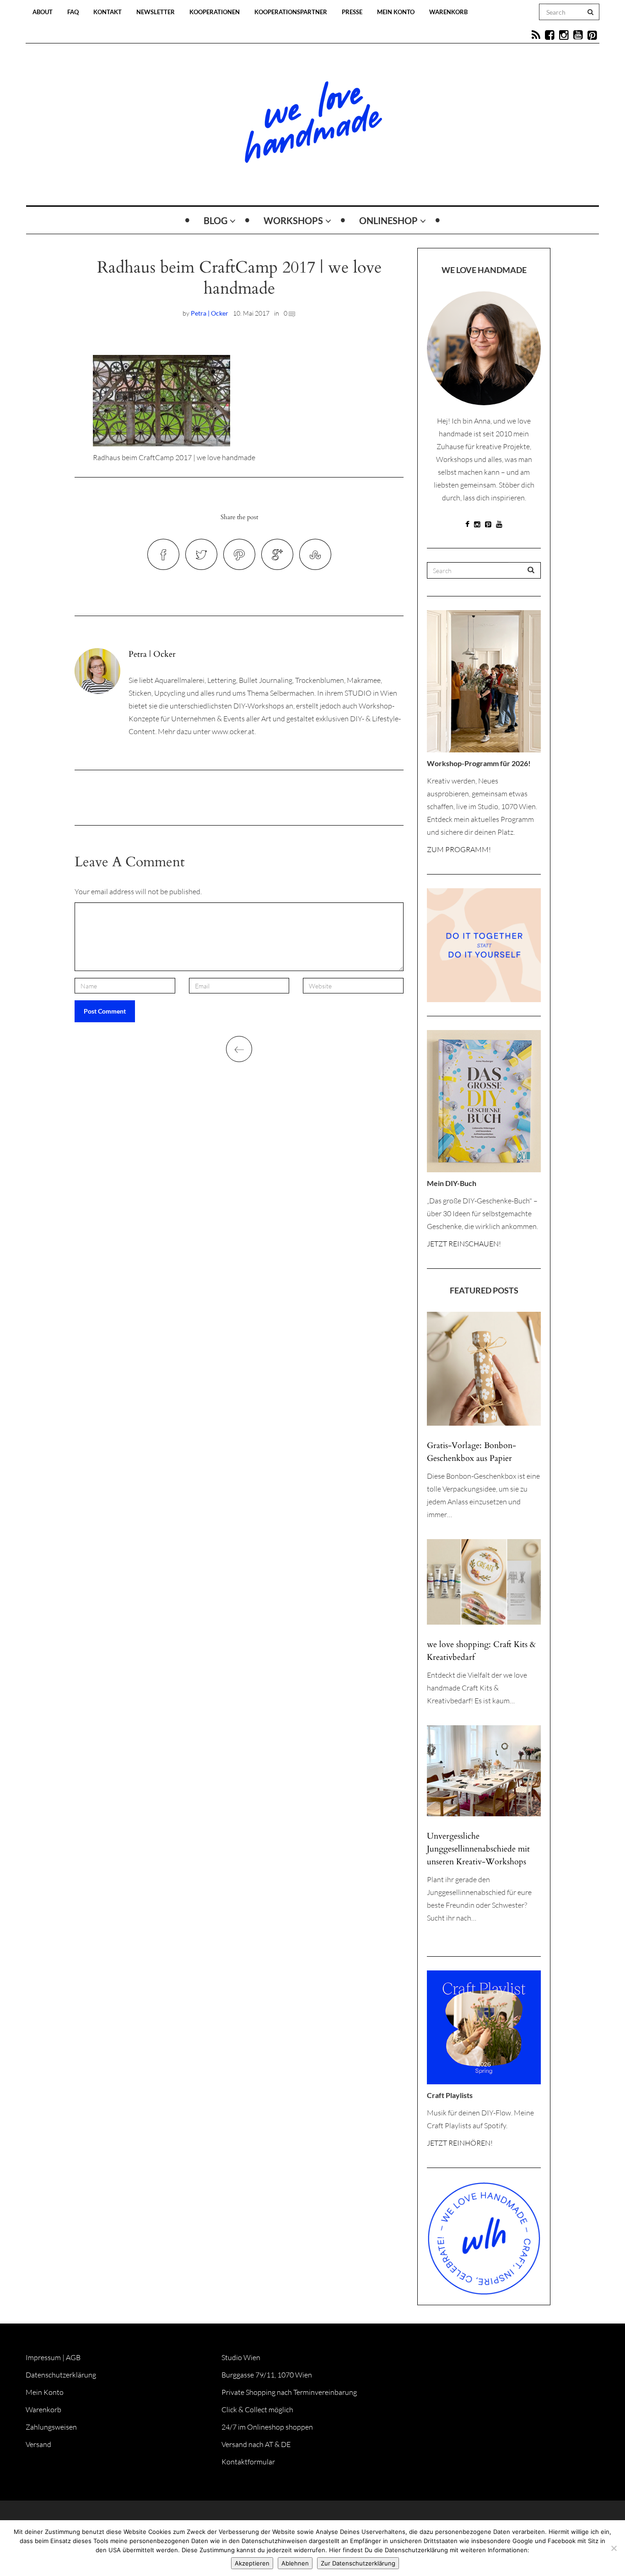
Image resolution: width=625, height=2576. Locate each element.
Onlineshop (388, 220)
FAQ (73, 12)
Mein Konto (396, 12)
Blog (216, 220)
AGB (73, 2357)
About (43, 12)
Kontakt (108, 12)
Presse (352, 12)
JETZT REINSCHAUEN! (464, 1244)
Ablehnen (295, 2563)
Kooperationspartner (291, 12)
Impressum (43, 2357)
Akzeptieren (252, 2563)
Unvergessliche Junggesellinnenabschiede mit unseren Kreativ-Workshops (478, 1849)
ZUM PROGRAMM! (459, 849)
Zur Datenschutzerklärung (358, 2563)
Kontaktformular (248, 2462)
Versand (38, 2444)
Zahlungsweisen (51, 2427)
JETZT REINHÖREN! (460, 2143)
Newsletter (156, 12)
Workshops (293, 220)
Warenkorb (448, 12)
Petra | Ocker (210, 313)
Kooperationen (215, 12)
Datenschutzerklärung (61, 2375)
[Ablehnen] (614, 2548)
